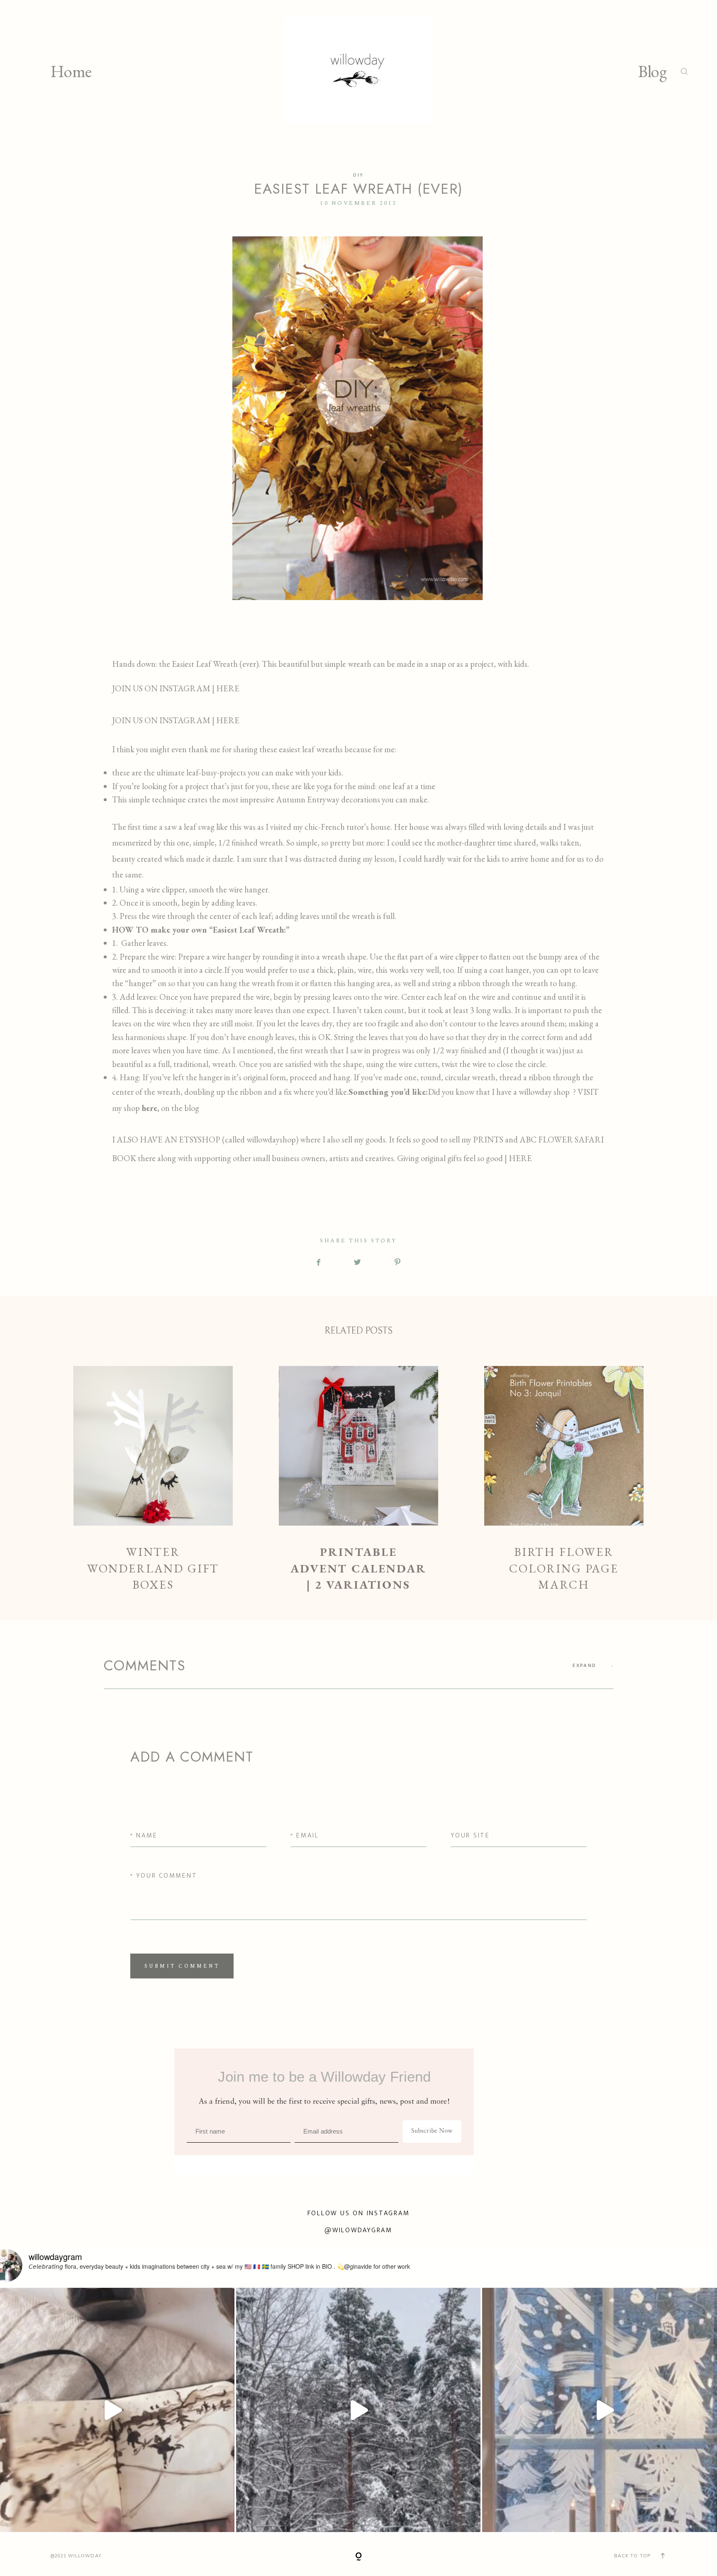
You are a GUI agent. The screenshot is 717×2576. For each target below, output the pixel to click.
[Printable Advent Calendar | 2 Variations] (359, 1479)
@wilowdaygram (358, 2230)
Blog (652, 71)
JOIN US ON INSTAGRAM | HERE (177, 688)
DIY (358, 175)
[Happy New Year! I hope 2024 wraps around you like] (358, 2410)
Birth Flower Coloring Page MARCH (564, 1479)
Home (71, 71)
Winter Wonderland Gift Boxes (153, 1479)
